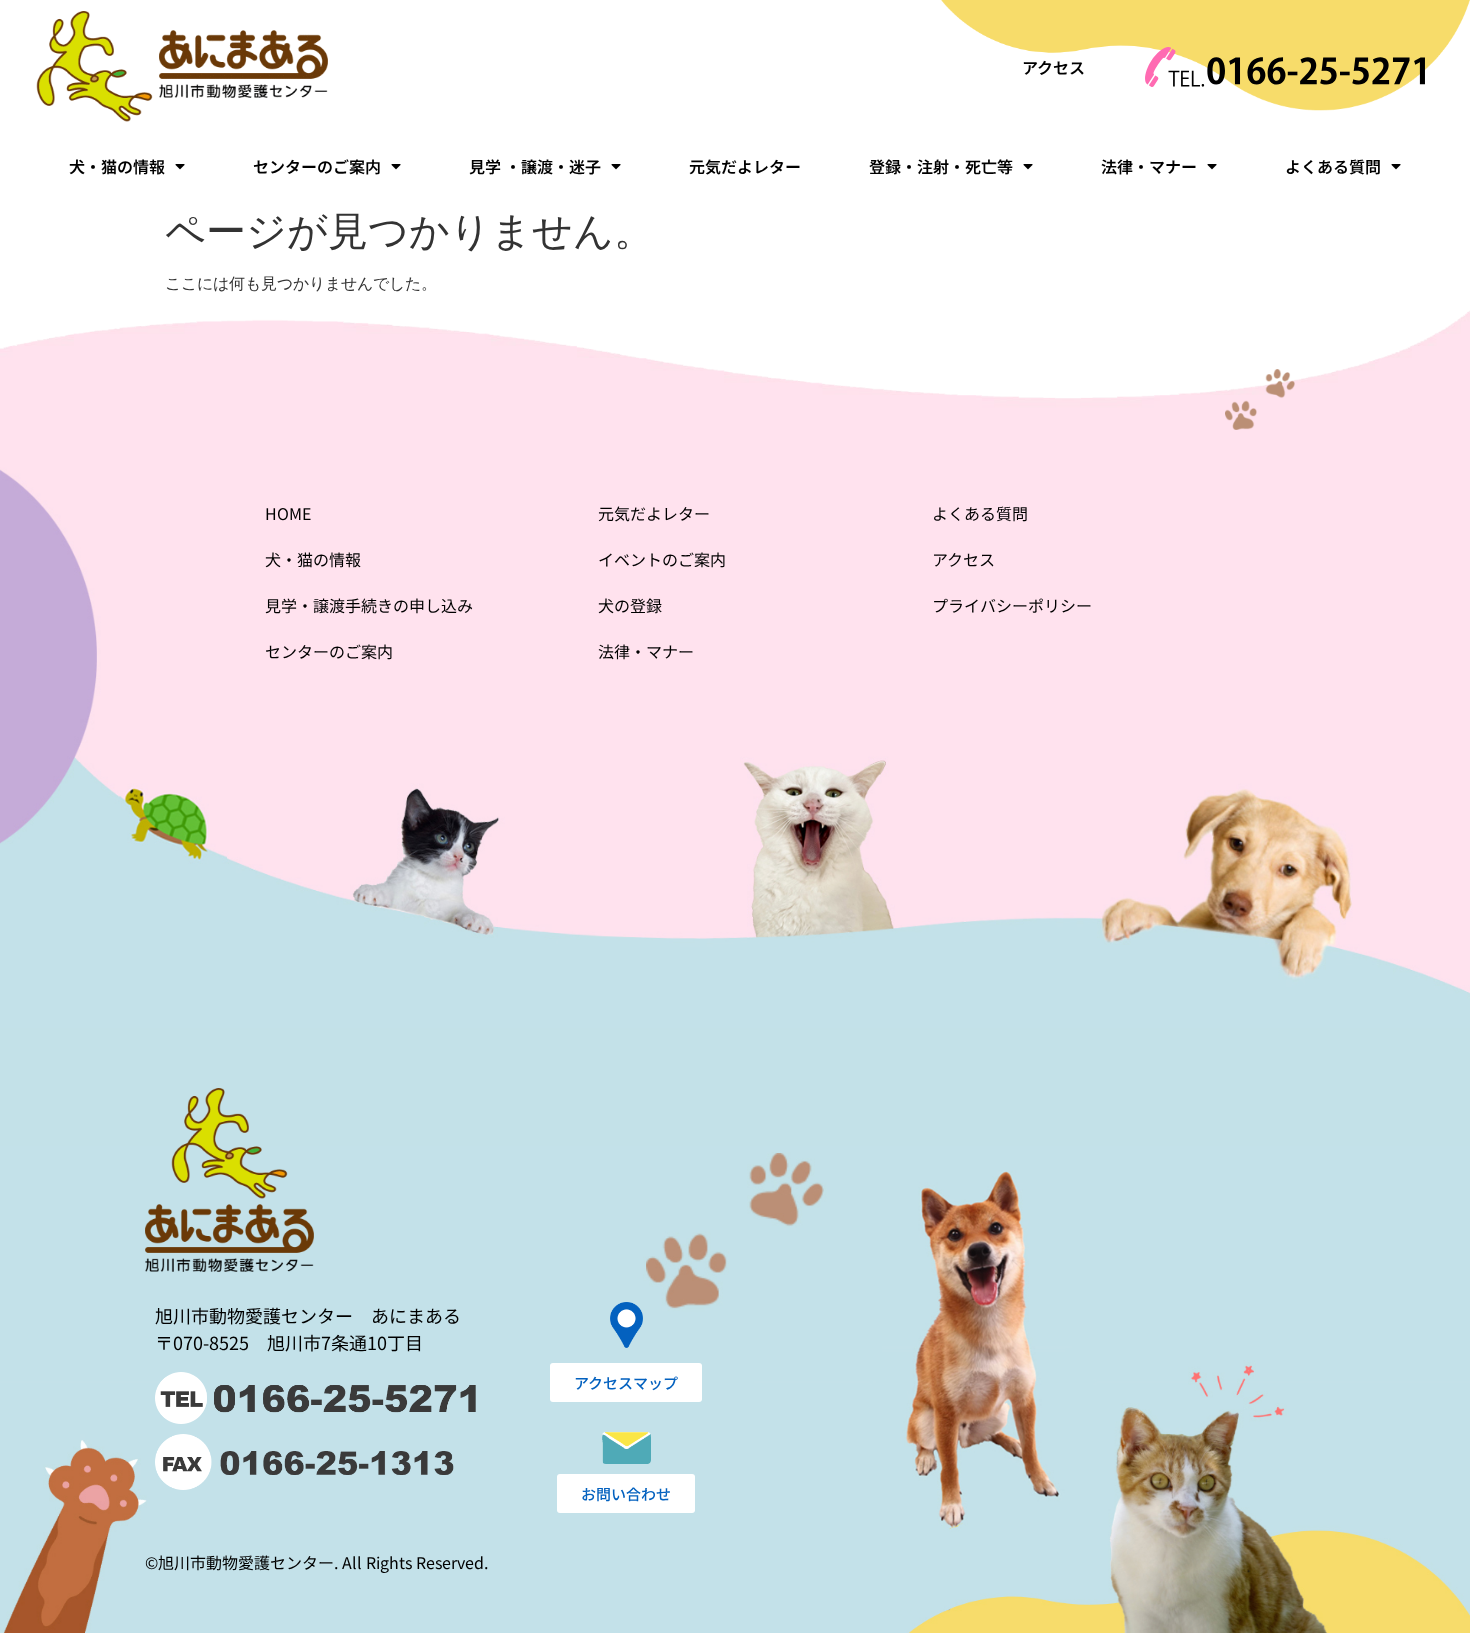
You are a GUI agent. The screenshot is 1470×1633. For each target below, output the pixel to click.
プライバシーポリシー (1012, 605)
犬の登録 (630, 605)
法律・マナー (1149, 166)
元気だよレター (745, 166)
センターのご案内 (317, 166)
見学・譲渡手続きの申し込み (369, 605)
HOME (288, 513)
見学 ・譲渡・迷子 (535, 166)
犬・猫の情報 (117, 166)
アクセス (1053, 67)
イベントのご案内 (662, 559)
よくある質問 (1333, 166)
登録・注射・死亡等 (941, 166)
